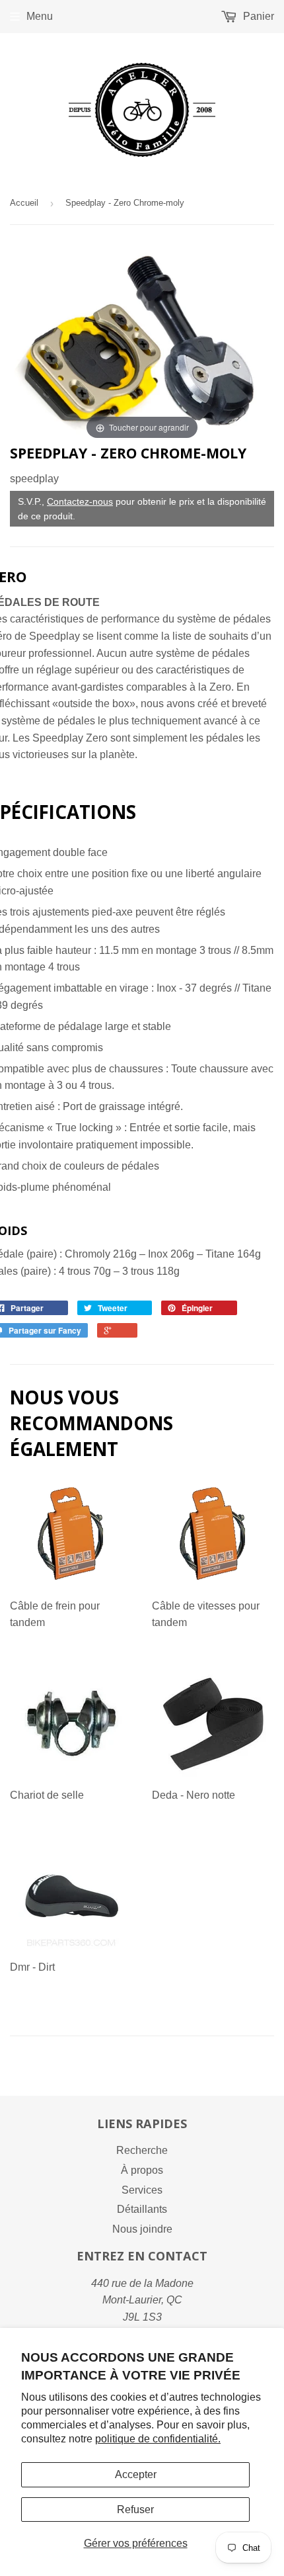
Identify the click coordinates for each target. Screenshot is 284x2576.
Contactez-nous (80, 501)
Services (142, 2190)
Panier (257, 16)
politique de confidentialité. (158, 2439)
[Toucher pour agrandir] (142, 344)
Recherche (142, 2150)
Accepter (136, 2474)
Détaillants (142, 2209)
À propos (142, 2170)
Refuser (135, 2510)
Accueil (24, 203)
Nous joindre (142, 2229)
